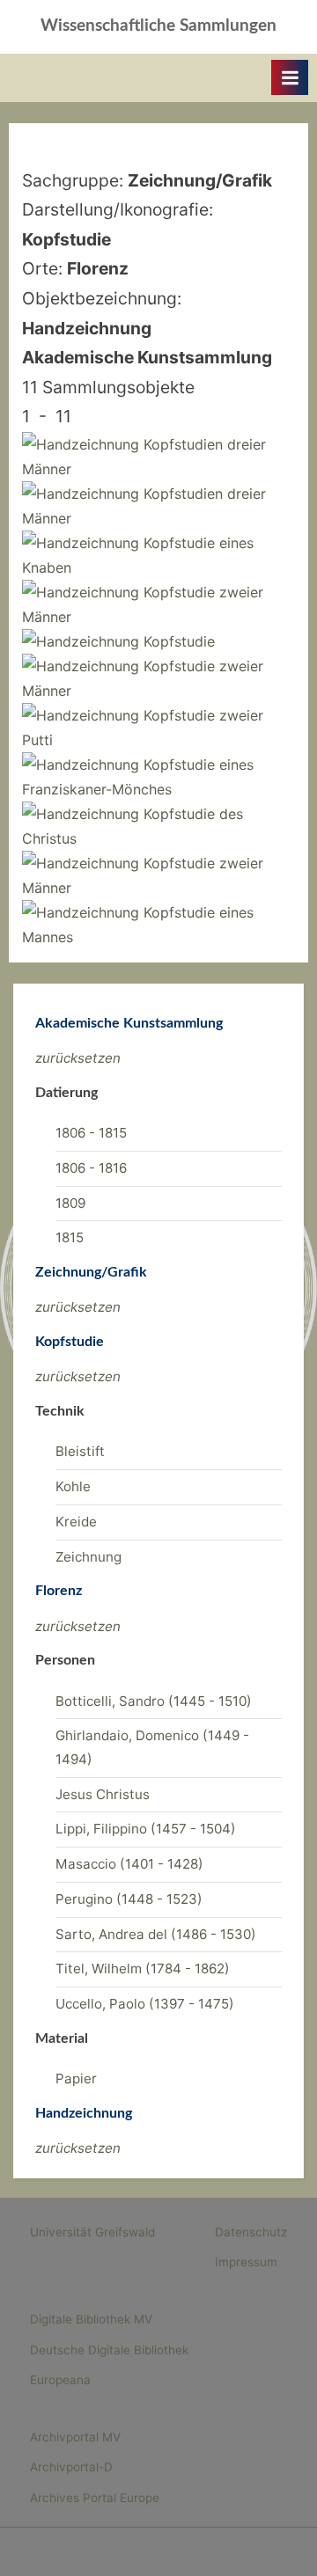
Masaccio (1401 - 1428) (129, 1864)
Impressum (246, 2262)
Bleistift (80, 1451)
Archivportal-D (71, 2467)
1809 (70, 1203)
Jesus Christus (103, 1794)
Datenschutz (251, 2232)
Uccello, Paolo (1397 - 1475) (145, 2004)
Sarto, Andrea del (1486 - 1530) (156, 1934)
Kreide (76, 1522)
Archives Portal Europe (95, 2498)
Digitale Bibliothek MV (91, 2319)
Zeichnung (88, 1557)
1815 (70, 1237)
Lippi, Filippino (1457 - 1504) (146, 1829)
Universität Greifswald (92, 2232)
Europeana (60, 2380)
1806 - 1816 (91, 1168)
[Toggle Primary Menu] (290, 77)
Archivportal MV (75, 2437)
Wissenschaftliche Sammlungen (158, 26)
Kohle (73, 1486)
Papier (76, 2078)
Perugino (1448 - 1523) (129, 1899)
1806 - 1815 (91, 1133)
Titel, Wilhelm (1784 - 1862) (143, 1969)
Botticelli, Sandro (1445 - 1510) (154, 1701)
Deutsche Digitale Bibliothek (109, 2350)
